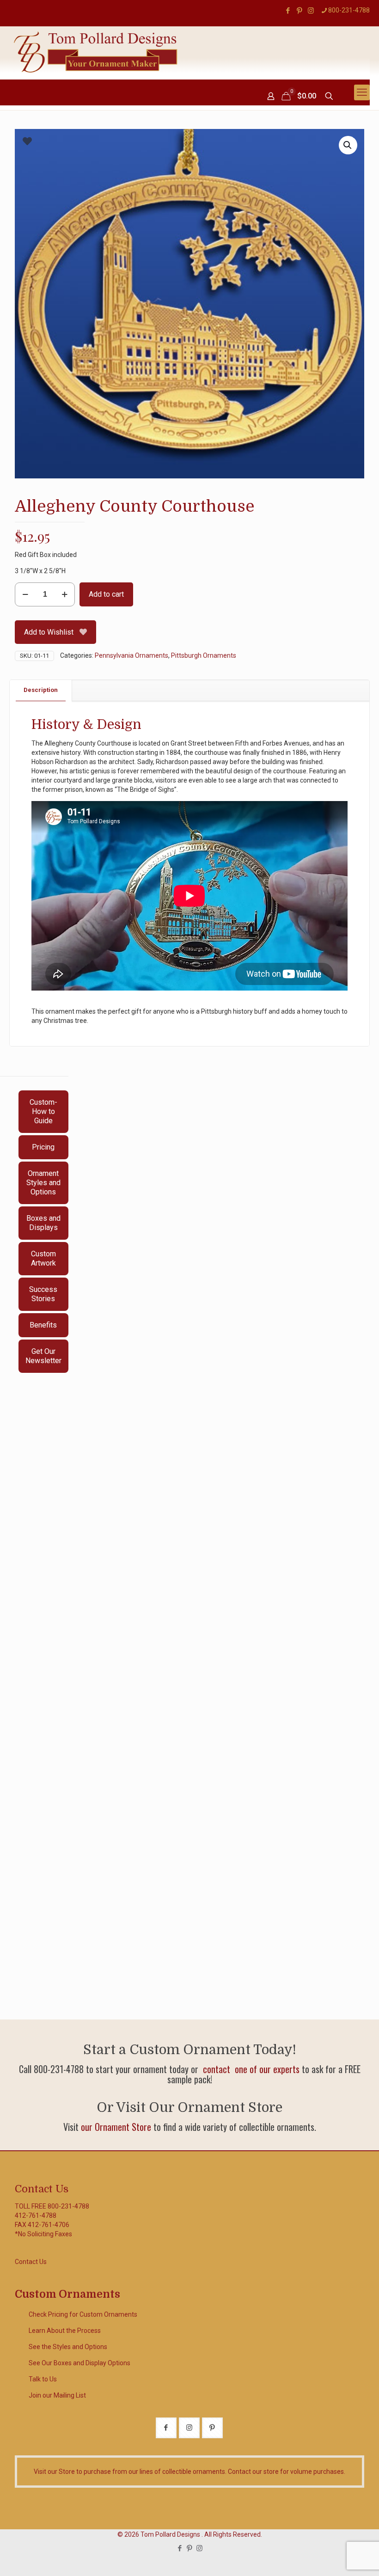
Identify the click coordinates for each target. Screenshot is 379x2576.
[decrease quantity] (25, 594)
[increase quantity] (64, 594)
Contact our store (253, 2472)
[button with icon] (166, 2428)
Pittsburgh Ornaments (204, 655)
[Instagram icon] (311, 11)
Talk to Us (43, 2379)
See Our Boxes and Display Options (79, 2363)
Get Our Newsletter (43, 1356)
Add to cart (106, 594)
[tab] (41, 690)
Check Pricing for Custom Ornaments (83, 2314)
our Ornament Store (116, 2127)
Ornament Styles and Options (43, 1183)
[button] (348, 145)
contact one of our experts (250, 2069)
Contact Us (31, 2262)
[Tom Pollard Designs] (96, 52)
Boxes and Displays (43, 1223)
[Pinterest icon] (299, 11)
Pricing (43, 1147)
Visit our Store (54, 2472)
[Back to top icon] (335, 2557)
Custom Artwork (43, 1258)
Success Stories (43, 1294)
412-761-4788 (36, 2215)
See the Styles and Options (68, 2347)
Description (41, 690)
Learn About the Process (65, 2331)
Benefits (43, 1325)
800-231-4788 (349, 10)
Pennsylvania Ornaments (131, 655)
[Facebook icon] (288, 11)
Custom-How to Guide (43, 1111)
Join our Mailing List (57, 2395)
